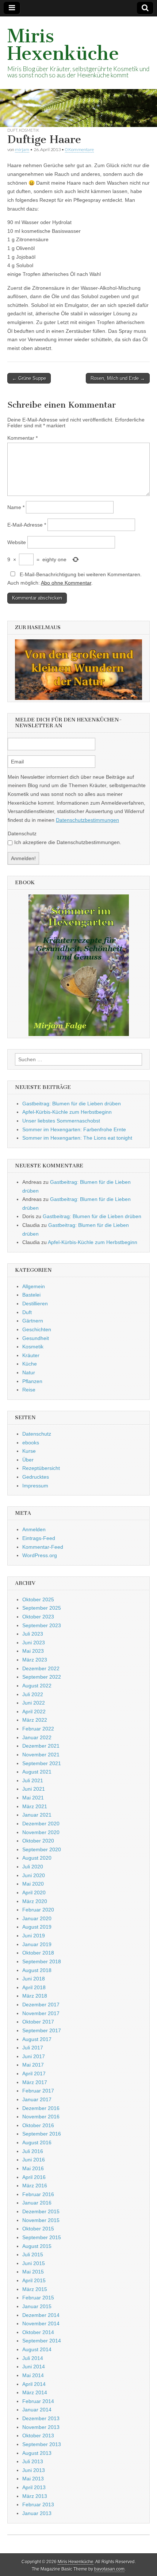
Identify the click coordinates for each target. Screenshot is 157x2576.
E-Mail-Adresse (27, 525)
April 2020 (34, 1892)
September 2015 (42, 2237)
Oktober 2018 (38, 1953)
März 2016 (35, 2186)
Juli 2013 (33, 2461)
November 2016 (41, 2117)
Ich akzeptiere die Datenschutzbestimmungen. (68, 842)
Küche (30, 1364)
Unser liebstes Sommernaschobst (61, 1121)
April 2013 (34, 2487)
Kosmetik (29, 130)
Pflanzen (32, 1381)
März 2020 (35, 1901)
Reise (29, 1390)
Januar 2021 (37, 1815)
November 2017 (41, 2013)
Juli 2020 (33, 1867)
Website (17, 542)
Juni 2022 (34, 1703)
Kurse (29, 1451)
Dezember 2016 (41, 2108)
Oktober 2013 (38, 2436)
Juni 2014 (34, 2367)
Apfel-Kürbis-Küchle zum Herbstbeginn (67, 1112)
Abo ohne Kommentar (66, 583)
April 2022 (34, 1711)
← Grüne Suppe (29, 378)
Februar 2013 (38, 2504)
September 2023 (42, 1625)
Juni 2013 (34, 2470)
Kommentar (22, 438)
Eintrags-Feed (39, 1538)
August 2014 (37, 2349)
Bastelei (31, 1295)
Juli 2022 (33, 1694)
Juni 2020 (34, 1875)
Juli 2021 (33, 1780)
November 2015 (41, 2220)
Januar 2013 (37, 2513)
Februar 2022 (38, 1729)
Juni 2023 (34, 1643)
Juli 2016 (33, 2151)
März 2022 (35, 1720)
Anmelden (34, 1529)
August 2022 (37, 1686)
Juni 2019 (34, 1936)
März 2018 (35, 1996)
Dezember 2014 (41, 2315)
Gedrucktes (36, 1477)
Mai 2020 (33, 1884)
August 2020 (37, 1858)
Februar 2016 (38, 2194)
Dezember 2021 (41, 1746)
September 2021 (42, 1763)
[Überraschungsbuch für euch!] (78, 965)
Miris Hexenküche (63, 45)
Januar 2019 (37, 1944)
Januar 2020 (37, 1918)
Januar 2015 (37, 2306)
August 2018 (37, 1970)
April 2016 (34, 2177)
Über (28, 1460)
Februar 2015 (38, 2298)
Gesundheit (36, 1338)
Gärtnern (33, 1321)
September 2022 (42, 1677)
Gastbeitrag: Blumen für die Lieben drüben (72, 1104)
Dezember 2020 (41, 1824)
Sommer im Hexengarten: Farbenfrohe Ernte (74, 1129)
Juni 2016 (34, 2160)
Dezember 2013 (41, 2418)
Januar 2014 (37, 2410)
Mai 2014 (33, 2375)
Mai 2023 (33, 1651)
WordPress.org (40, 1555)
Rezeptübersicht (41, 1468)
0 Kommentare (79, 149)
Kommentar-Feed (43, 1547)
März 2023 (35, 1660)
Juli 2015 (33, 2255)
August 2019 (37, 1927)
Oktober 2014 (38, 2332)
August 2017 (37, 2039)
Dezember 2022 (41, 1668)
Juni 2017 (34, 2056)
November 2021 (41, 1755)
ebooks (31, 1443)
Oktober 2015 (38, 2229)
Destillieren (35, 1304)
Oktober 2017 (38, 2022)
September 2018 (42, 1961)
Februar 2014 (38, 2401)
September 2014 (42, 2341)
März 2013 (35, 2496)
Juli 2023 (33, 1634)
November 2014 (41, 2323)
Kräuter (31, 1355)
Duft (12, 130)
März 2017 (35, 2082)
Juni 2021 (34, 1789)
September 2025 (42, 1608)
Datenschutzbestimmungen (87, 820)
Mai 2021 (33, 1798)
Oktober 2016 (38, 2125)
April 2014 (34, 2384)
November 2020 (41, 1832)
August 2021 (37, 1772)
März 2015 (35, 2289)
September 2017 (42, 2030)
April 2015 (34, 2280)
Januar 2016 (37, 2203)
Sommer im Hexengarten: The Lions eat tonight (77, 1138)
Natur (29, 1372)
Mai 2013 (33, 2479)
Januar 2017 (37, 2099)
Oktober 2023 (38, 1617)
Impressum (35, 1486)
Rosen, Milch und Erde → (118, 378)
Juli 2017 (33, 2048)
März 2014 (35, 2392)
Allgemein (34, 1286)
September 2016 (42, 2134)
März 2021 (35, 1806)
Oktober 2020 (38, 1841)
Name (16, 507)
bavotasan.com (109, 2569)
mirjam (22, 149)
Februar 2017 (38, 2091)
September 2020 (42, 1849)
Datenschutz (22, 833)
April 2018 (34, 1987)
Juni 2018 (34, 1979)
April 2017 (34, 2073)
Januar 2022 (37, 1737)
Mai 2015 (33, 2272)
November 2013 (41, 2427)
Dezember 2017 (41, 2005)
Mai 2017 (33, 2065)
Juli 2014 (33, 2358)
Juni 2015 (34, 2263)
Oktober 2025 (38, 1599)
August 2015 (37, 2246)
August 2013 (37, 2453)
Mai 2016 (33, 2168)
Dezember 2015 (41, 2211)
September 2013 (42, 2444)
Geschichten (37, 1329)
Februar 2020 (38, 1910)
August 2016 (37, 2142)
